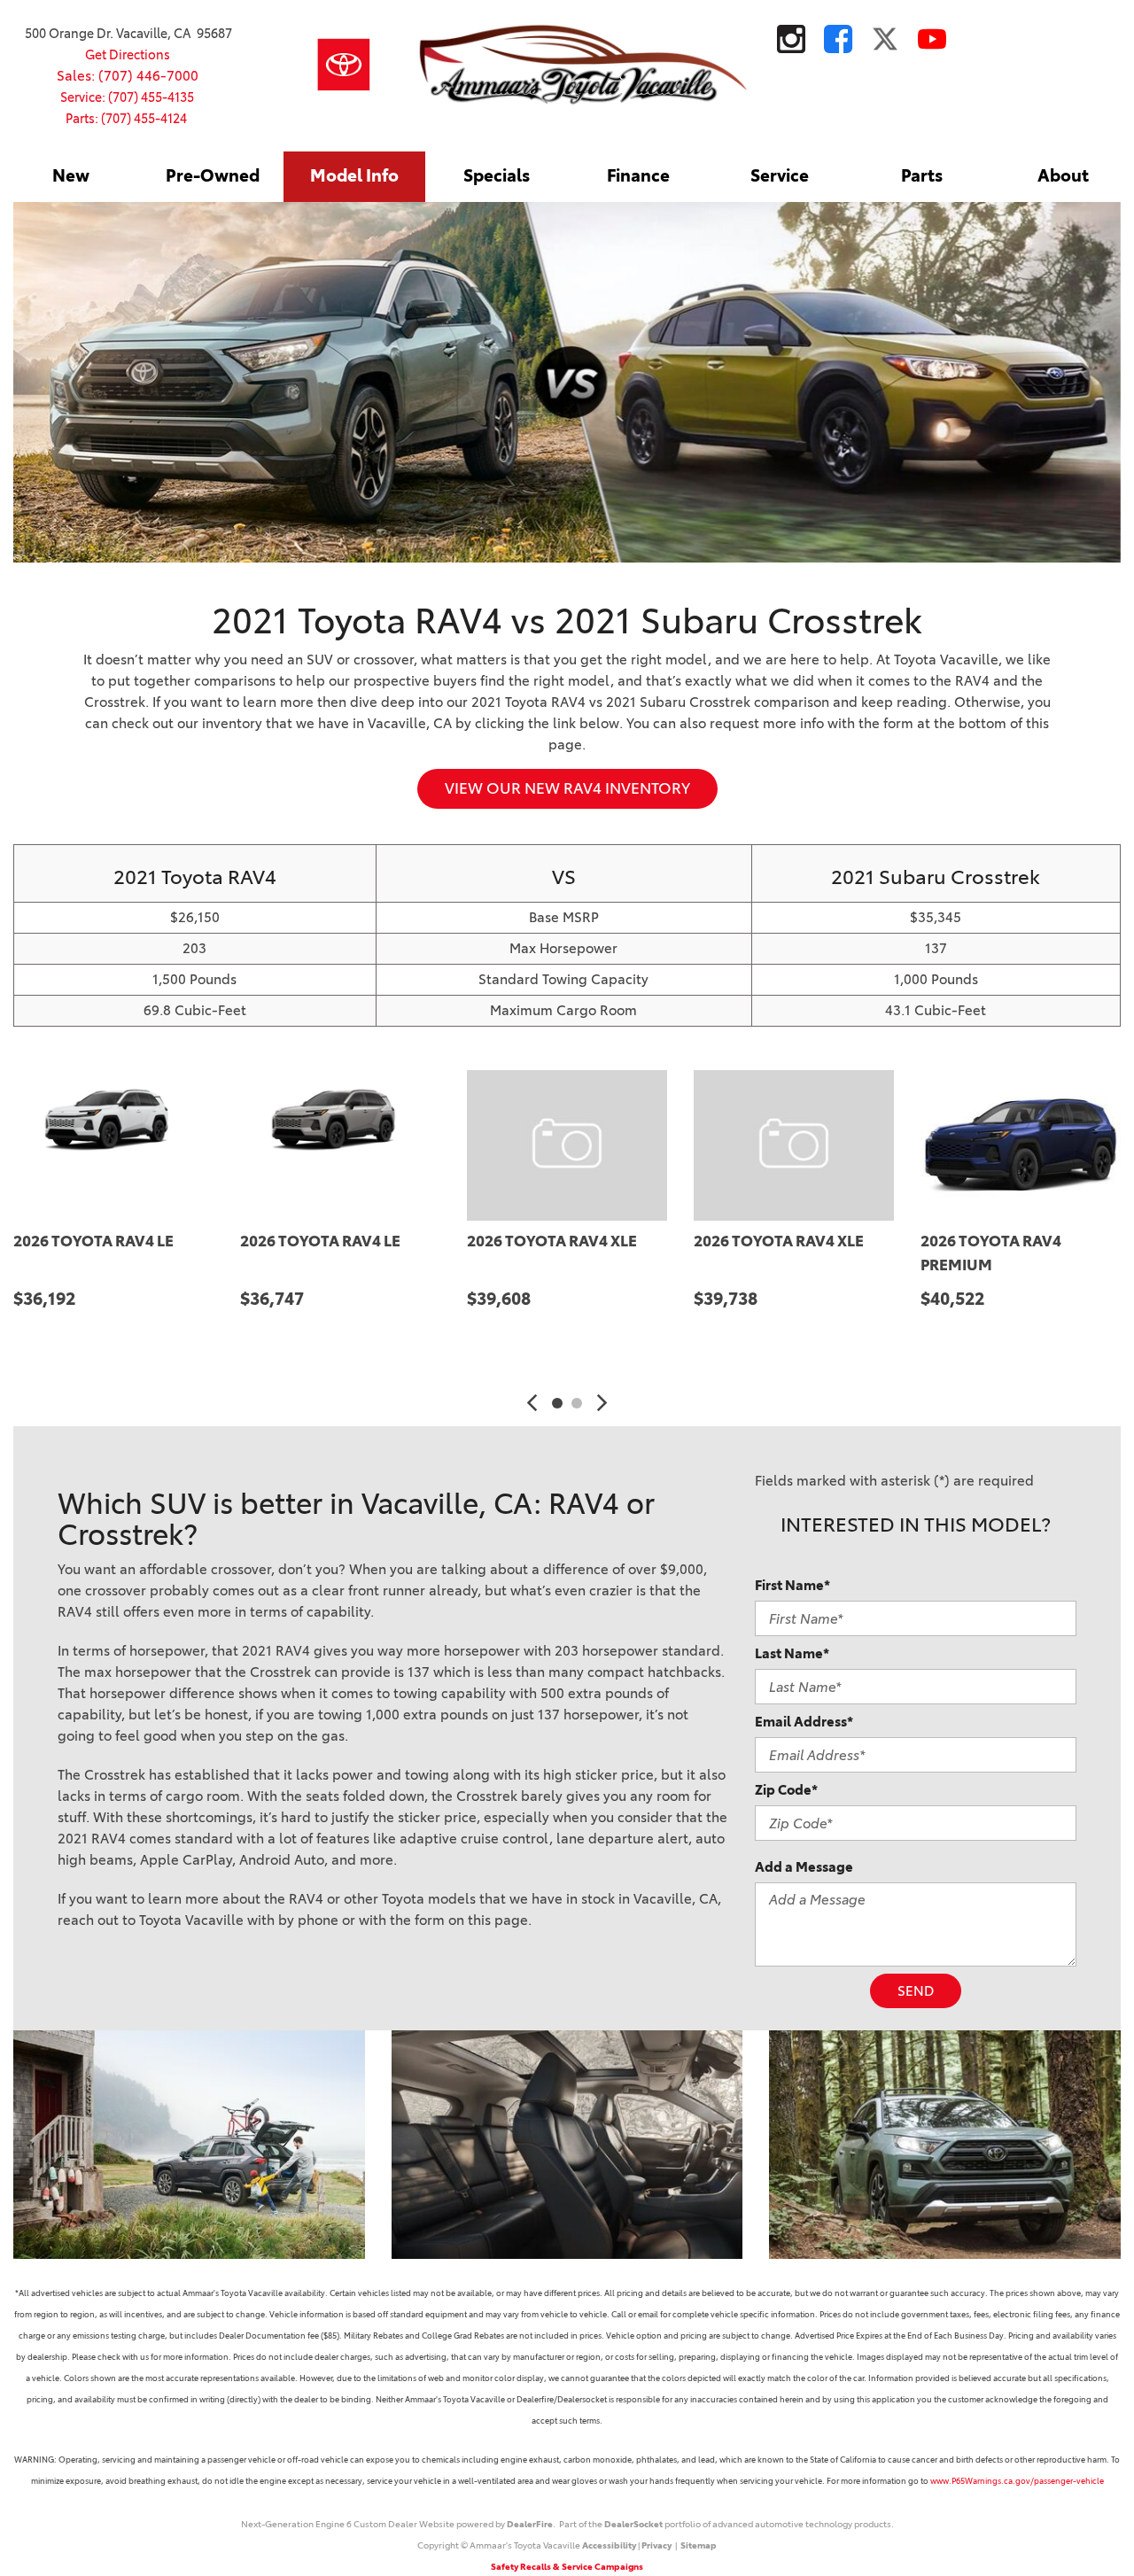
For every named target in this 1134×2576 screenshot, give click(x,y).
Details (66, 1343)
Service (780, 176)
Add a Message (804, 1867)
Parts (922, 176)
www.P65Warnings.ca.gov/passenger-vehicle (1017, 2481)
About (1063, 176)
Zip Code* (786, 1790)
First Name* (792, 1585)
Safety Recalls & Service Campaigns (567, 2567)
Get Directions (128, 55)
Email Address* (804, 1722)
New (71, 176)
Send (916, 1991)
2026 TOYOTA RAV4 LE (93, 1241)
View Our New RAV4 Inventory (567, 788)
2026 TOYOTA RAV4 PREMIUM (991, 1253)
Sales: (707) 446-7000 (128, 76)
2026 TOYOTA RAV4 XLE (552, 1241)
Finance (638, 176)
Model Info (354, 176)
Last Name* (792, 1653)
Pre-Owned (213, 176)
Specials (497, 176)
